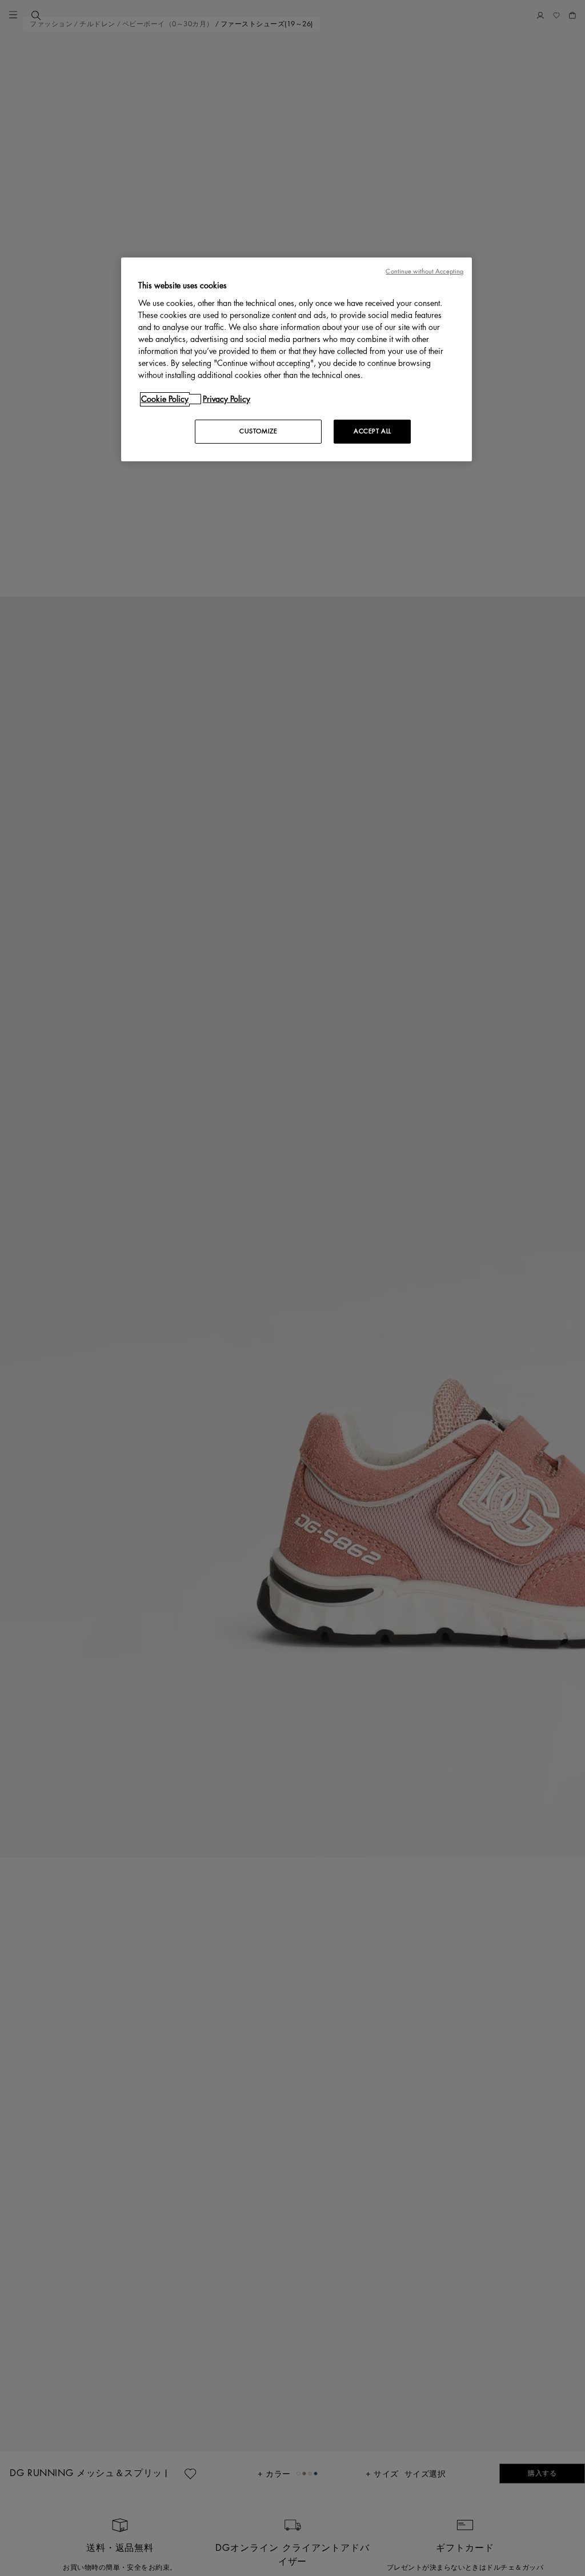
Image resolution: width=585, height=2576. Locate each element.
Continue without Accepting (424, 271)
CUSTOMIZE (258, 431)
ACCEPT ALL (372, 431)
